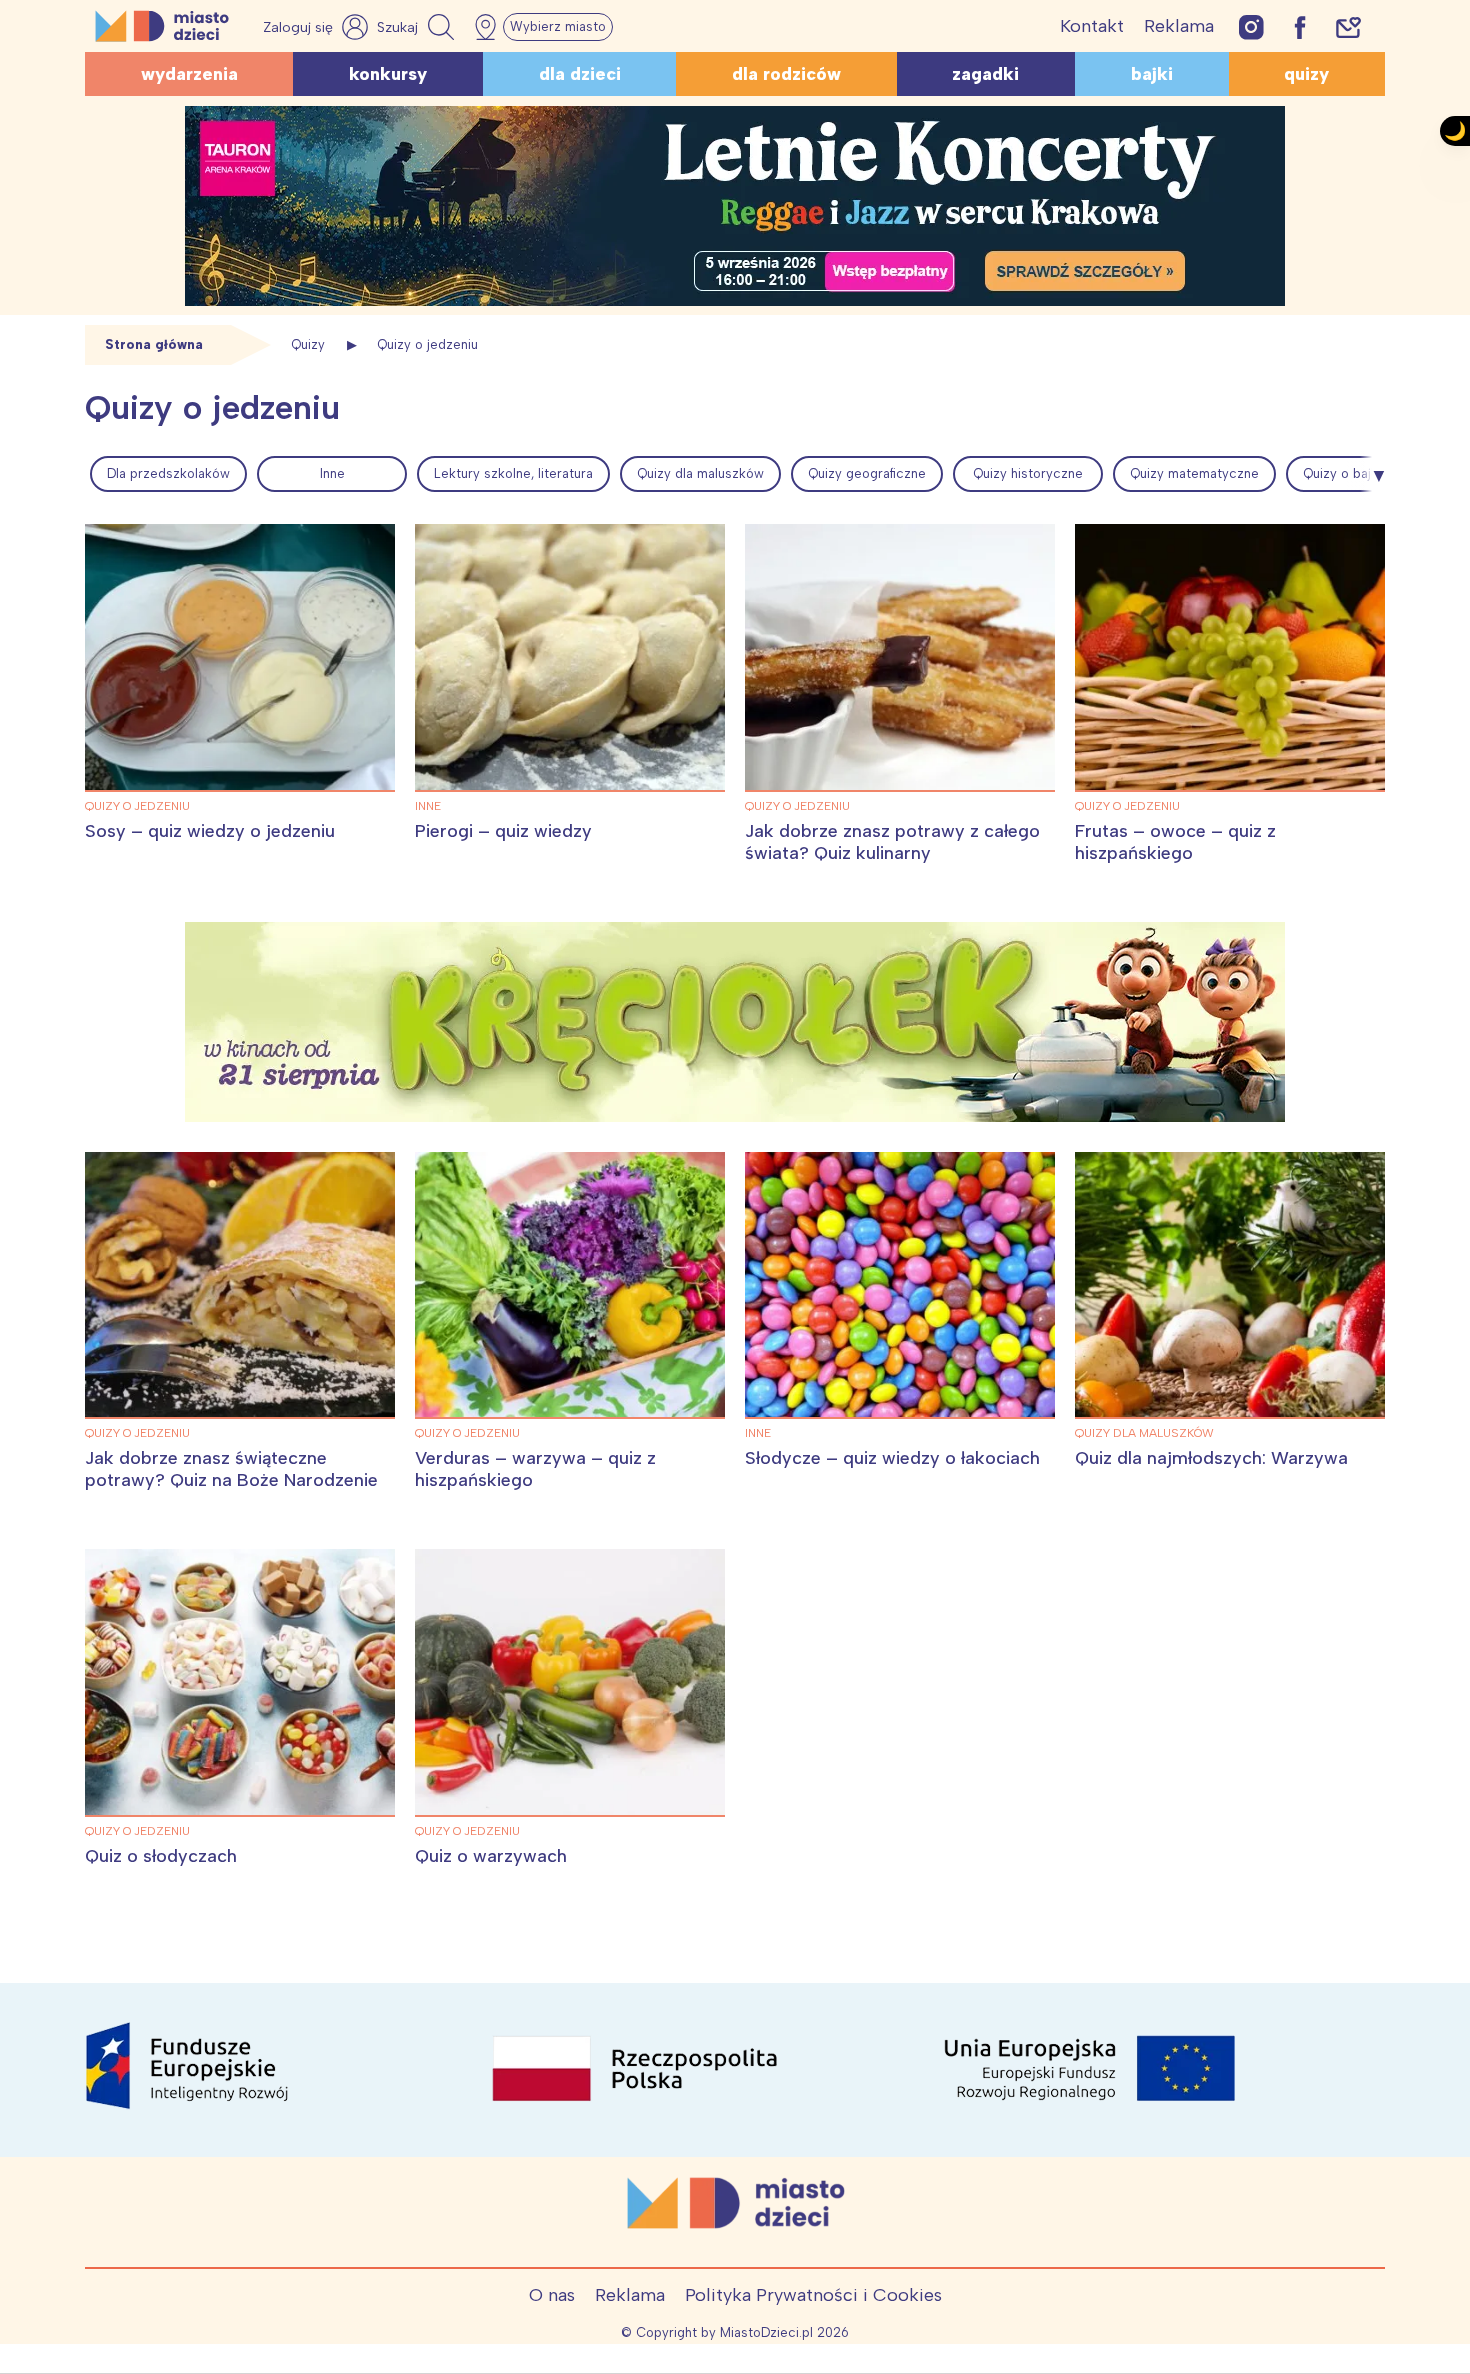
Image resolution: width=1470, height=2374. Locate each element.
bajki (1152, 74)
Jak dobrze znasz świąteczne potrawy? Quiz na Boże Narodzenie (231, 1469)
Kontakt (1092, 26)
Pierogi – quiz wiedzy (503, 831)
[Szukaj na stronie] (418, 27)
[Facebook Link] (1300, 26)
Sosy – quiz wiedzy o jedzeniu (210, 831)
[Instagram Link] (1251, 26)
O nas (552, 2295)
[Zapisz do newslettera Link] (1348, 26)
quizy (1306, 74)
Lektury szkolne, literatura (513, 473)
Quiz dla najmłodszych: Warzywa (1211, 1458)
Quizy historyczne (1028, 473)
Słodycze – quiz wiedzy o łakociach (892, 1458)
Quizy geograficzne (867, 473)
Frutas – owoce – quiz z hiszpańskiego (1175, 842)
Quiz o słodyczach (161, 1856)
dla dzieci (580, 74)
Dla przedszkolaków (168, 473)
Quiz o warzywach (491, 1856)
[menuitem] (168, 474)
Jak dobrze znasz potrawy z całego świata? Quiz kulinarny (892, 842)
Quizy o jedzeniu (137, 806)
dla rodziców (786, 74)
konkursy (388, 74)
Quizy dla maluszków (700, 473)
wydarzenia (189, 74)
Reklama (1179, 26)
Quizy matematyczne (1194, 473)
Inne (332, 473)
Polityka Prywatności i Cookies (813, 2295)
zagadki (985, 74)
